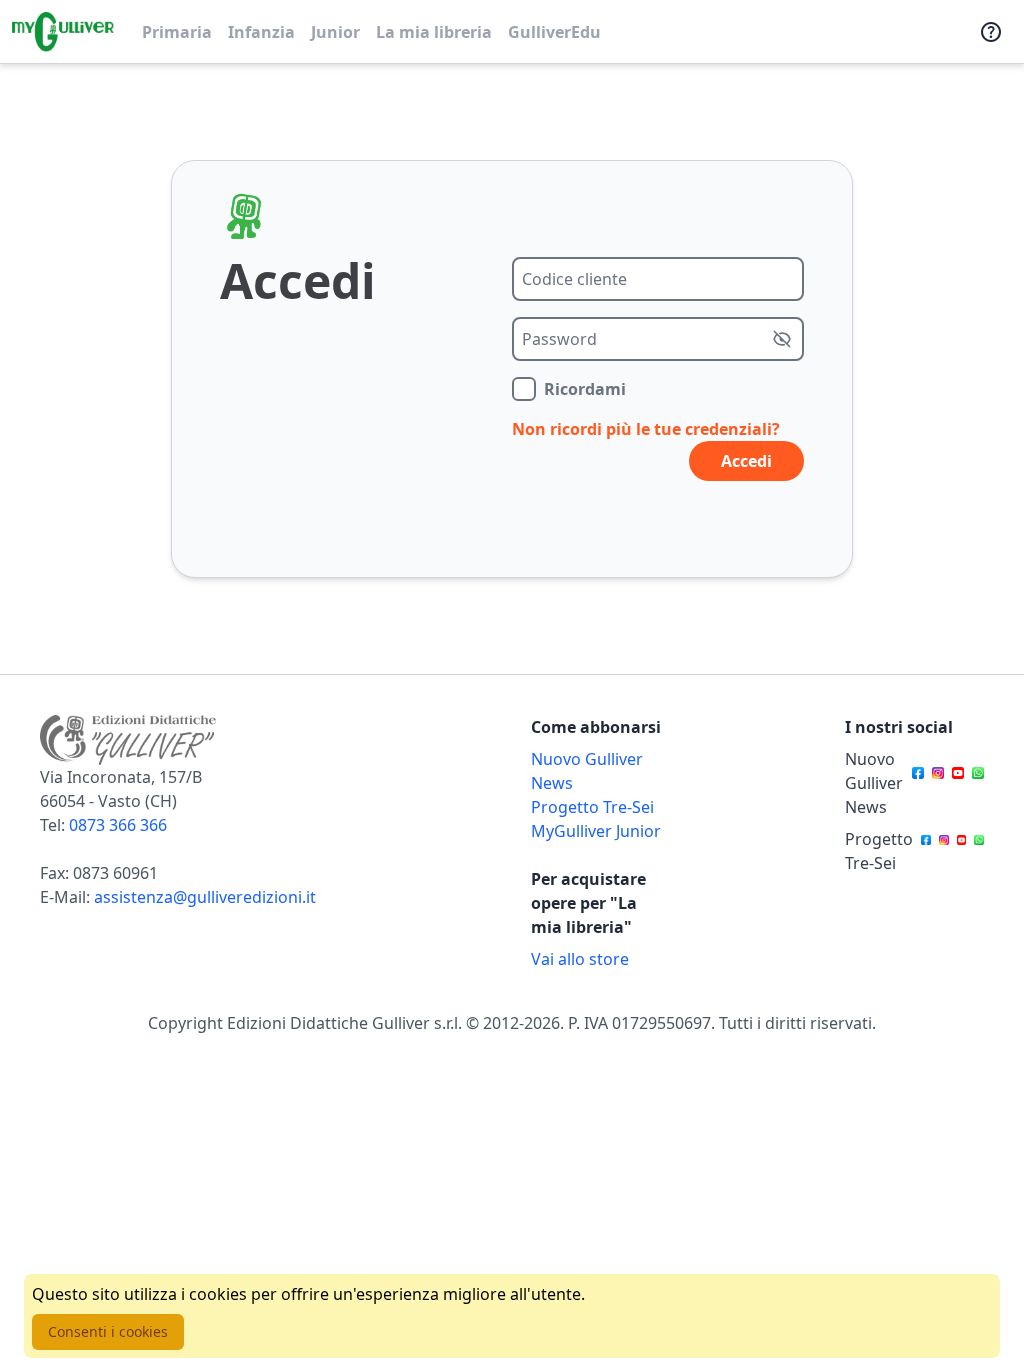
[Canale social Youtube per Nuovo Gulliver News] (958, 783)
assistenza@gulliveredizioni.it (205, 897)
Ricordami (585, 389)
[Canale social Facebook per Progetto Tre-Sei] (926, 851)
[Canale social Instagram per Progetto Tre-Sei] (944, 851)
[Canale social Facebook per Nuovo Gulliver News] (918, 783)
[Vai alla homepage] (63, 32)
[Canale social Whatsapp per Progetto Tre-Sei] (979, 851)
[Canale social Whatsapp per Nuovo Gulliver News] (978, 783)
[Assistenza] (991, 32)
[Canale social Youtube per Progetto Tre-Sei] (962, 851)
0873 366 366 (118, 825)
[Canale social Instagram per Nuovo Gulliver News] (938, 783)
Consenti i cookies (108, 1331)
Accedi (746, 461)
